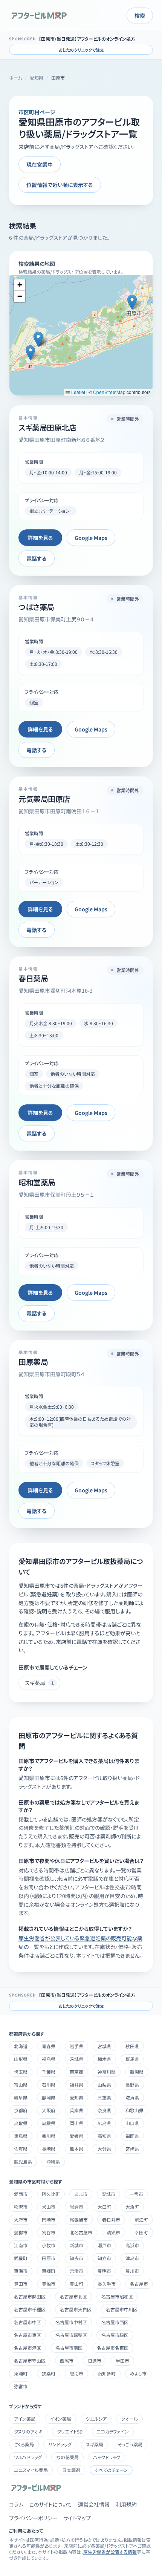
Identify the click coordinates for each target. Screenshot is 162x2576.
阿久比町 (51, 2194)
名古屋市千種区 (30, 2309)
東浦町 (21, 2373)
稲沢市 (21, 2207)
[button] (132, 302)
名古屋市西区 (115, 2322)
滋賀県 (132, 2097)
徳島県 (21, 2136)
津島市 (132, 2258)
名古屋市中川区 (122, 2309)
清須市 (113, 2232)
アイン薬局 (25, 2419)
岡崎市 (49, 2219)
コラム (16, 2504)
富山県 (21, 2085)
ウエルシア (96, 2419)
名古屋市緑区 (115, 2335)
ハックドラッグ (107, 2457)
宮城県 (104, 2046)
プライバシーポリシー (33, 2518)
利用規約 (126, 2504)
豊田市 (21, 2284)
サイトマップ (77, 2518)
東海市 (21, 2271)
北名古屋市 (81, 2232)
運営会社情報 (94, 2504)
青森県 (49, 2046)
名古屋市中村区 (71, 2322)
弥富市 (21, 2386)
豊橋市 (49, 2284)
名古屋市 (139, 2284)
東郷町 (49, 2271)
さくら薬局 (24, 2444)
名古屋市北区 (73, 2296)
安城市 (109, 2194)
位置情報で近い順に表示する (60, 185)
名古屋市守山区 (30, 2361)
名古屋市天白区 (76, 2309)
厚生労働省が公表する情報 (110, 2552)
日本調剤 (71, 2470)
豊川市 (132, 2271)
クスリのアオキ (28, 2431)
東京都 (76, 2072)
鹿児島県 (23, 2161)
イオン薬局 (60, 2419)
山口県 (132, 2123)
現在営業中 (40, 164)
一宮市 (136, 2194)
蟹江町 (141, 2219)
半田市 (122, 2361)
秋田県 (132, 2046)
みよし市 (138, 2373)
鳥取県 (21, 2123)
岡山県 (76, 2123)
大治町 (132, 2207)
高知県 (104, 2136)
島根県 (49, 2123)
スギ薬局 (95, 2444)
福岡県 (132, 2136)
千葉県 (49, 2072)
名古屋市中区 (28, 2322)
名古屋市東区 (28, 2335)
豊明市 (104, 2271)
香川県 (49, 2136)
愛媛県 (76, 2136)
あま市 (81, 2194)
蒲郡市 (21, 2232)
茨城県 (76, 2059)
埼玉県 (21, 2072)
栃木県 (104, 2059)
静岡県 (49, 2097)
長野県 (132, 2085)
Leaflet (78, 392)
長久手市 (107, 2284)
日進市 (95, 2361)
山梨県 (104, 2085)
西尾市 (67, 2361)
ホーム (15, 78)
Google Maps (91, 538)
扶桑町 (49, 2373)
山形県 (21, 2059)
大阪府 (49, 2110)
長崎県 (49, 2149)
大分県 (104, 2149)
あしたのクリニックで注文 (81, 50)
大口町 (104, 2207)
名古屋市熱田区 (30, 2296)
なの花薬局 (67, 2457)
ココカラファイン (113, 2431)
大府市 (21, 2219)
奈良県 (104, 2110)
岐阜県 (21, 2097)
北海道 (21, 2046)
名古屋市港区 (28, 2348)
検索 (140, 15)
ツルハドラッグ (28, 2457)
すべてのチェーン (111, 2470)
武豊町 (21, 2258)
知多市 (76, 2258)
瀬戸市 (104, 2245)
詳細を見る (40, 538)
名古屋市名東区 (113, 2348)
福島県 (49, 2059)
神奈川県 (107, 2072)
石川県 (49, 2085)
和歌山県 (134, 2110)
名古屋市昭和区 (117, 2296)
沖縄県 (53, 2161)
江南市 (21, 2245)
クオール (129, 2419)
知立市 (104, 2258)
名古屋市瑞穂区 (71, 2335)
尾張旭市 (79, 2219)
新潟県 (137, 2072)
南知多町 (107, 2373)
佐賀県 (21, 2149)
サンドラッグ (60, 2444)
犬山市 (49, 2207)
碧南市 (76, 2373)
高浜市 (132, 2245)
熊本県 (76, 2149)
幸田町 (141, 2232)
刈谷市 (49, 2232)
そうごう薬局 (130, 2444)
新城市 (76, 2245)
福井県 (76, 2085)
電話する (37, 558)
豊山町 (76, 2284)
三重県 (104, 2097)
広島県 (104, 2123)
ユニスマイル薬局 (31, 2470)
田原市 (49, 2258)
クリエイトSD (70, 2431)
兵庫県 (76, 2110)
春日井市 (111, 2219)
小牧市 (49, 2245)
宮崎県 (132, 2149)
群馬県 (132, 2059)
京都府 (21, 2110)
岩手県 (76, 2046)
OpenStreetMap (109, 392)
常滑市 (76, 2271)
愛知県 (37, 78)
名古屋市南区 (69, 2348)
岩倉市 (76, 2207)
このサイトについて (51, 2504)
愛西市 (21, 2194)
